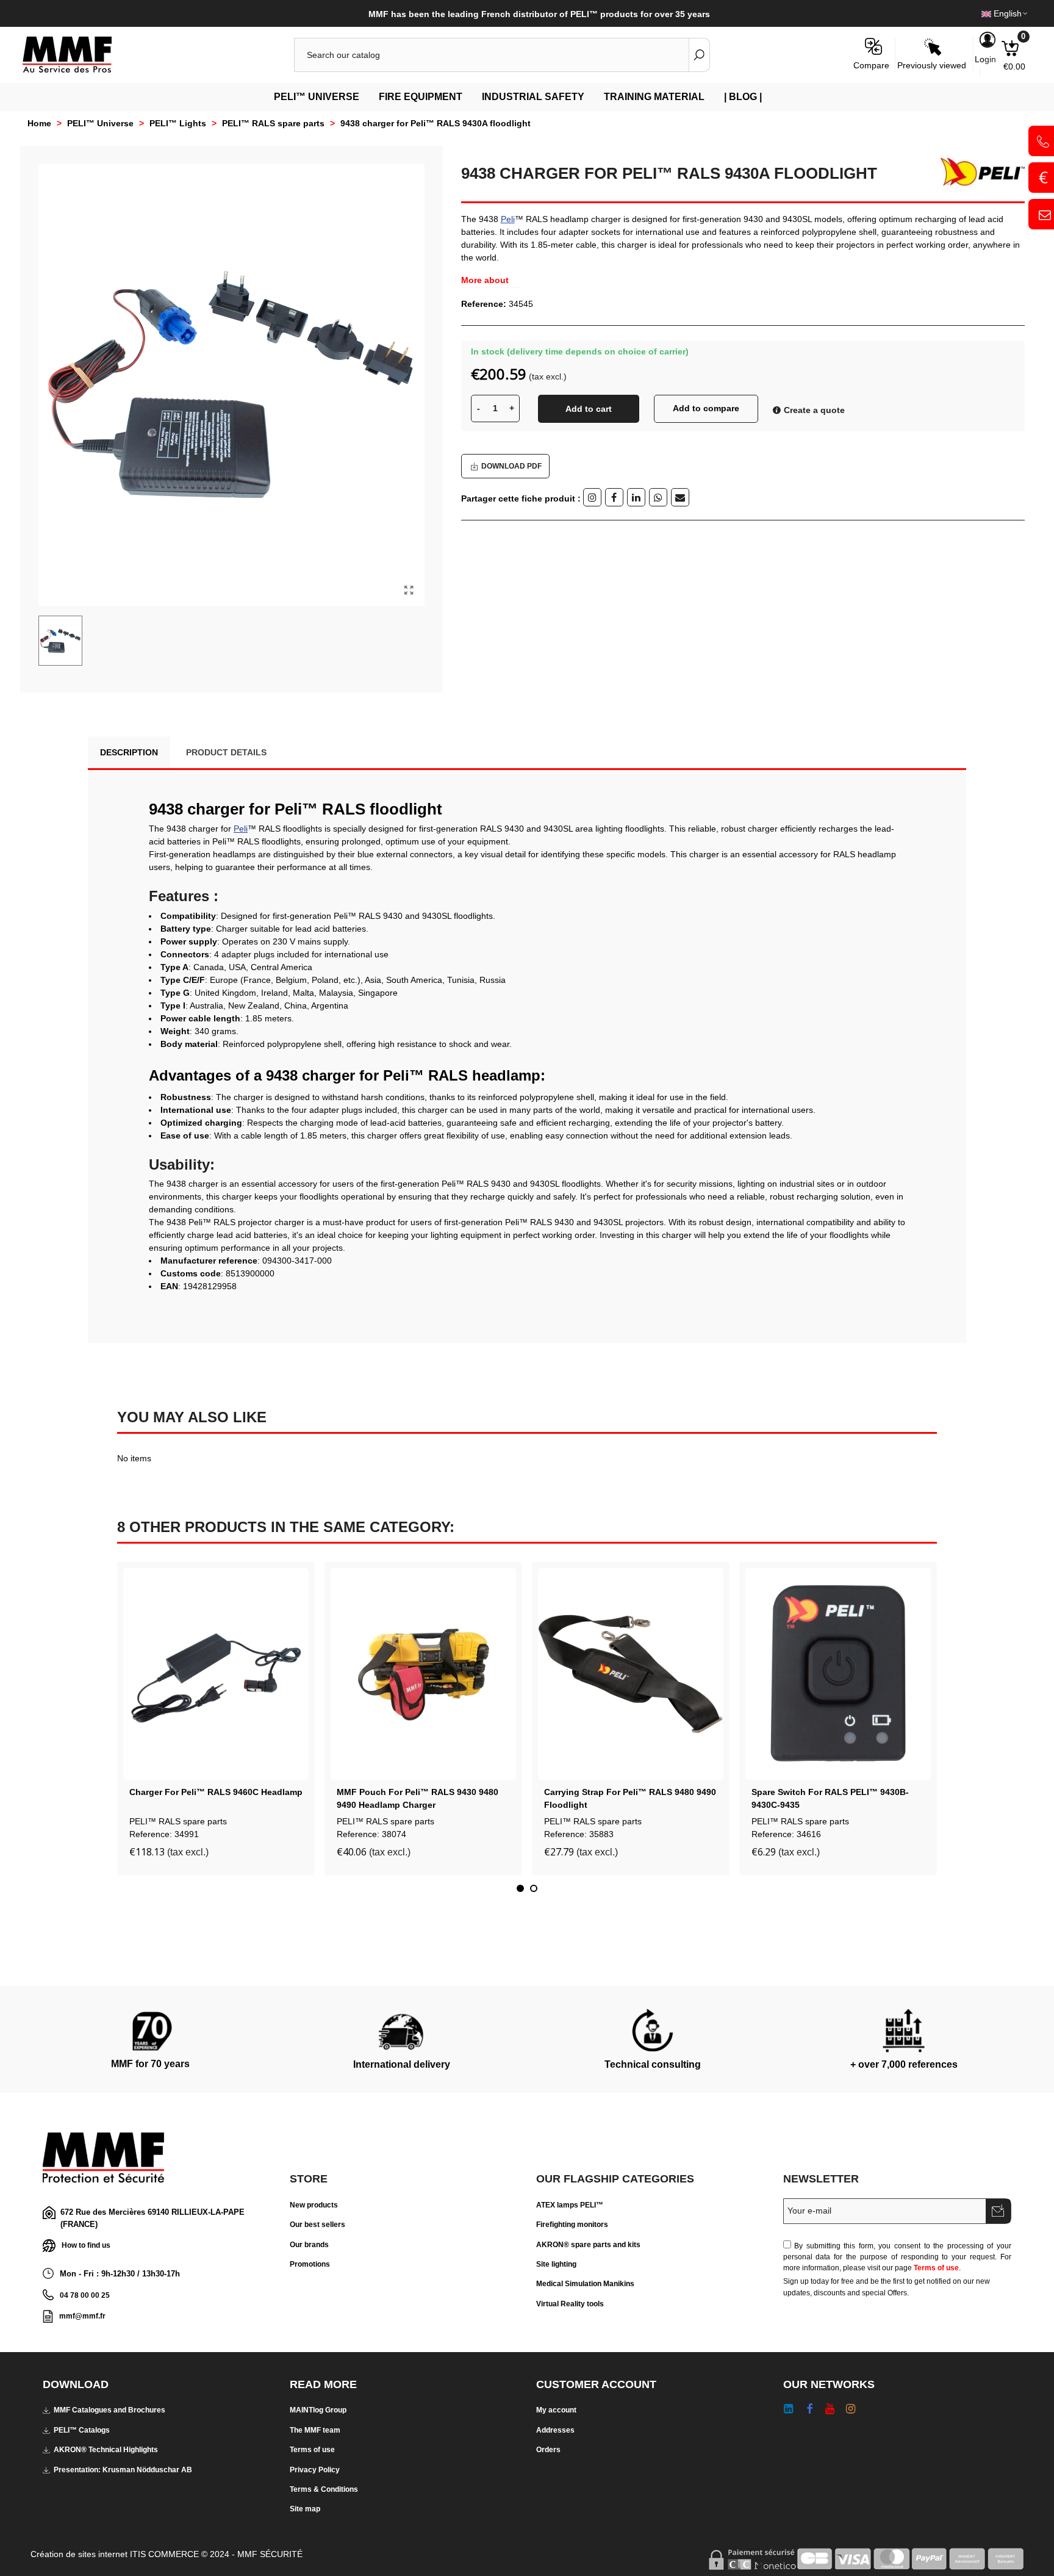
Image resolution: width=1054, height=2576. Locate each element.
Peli (508, 219)
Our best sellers (317, 2225)
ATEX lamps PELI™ (570, 2205)
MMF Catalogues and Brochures (109, 2410)
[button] (520, 1888)
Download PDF (511, 466)
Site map (305, 2509)
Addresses (555, 2430)
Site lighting (556, 2264)
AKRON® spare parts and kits (588, 2245)
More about (485, 280)
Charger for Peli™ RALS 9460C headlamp (216, 1792)
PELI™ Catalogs (82, 2430)
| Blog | (743, 97)
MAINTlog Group (318, 2410)
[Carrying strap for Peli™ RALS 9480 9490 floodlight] (631, 1674)
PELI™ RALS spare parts (178, 1821)
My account (556, 2410)
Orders (548, 2450)
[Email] (680, 497)
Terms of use (936, 2268)
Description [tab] (129, 752)
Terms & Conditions (324, 2489)
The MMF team (315, 2430)
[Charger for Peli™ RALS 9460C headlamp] (216, 1674)
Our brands (309, 2245)
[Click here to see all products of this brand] (978, 172)
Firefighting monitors (572, 2225)
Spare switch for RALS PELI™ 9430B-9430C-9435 (830, 1798)
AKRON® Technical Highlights (106, 2450)
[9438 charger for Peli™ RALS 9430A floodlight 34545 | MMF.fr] (409, 591)
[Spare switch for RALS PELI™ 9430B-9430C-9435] (838, 1674)
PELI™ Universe (317, 97)
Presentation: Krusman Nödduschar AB (123, 2470)
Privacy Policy (315, 2470)
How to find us (86, 2245)
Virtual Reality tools (570, 2304)
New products (314, 2205)
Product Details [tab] (226, 752)
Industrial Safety (533, 97)
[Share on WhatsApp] (658, 497)
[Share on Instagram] (592, 497)
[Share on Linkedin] (636, 497)
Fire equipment (421, 97)
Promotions (310, 2264)
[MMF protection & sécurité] (88, 55)
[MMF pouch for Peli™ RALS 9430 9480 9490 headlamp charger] (423, 1674)
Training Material (654, 97)
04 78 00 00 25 (85, 2295)
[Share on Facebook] (614, 497)
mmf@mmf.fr (82, 2316)
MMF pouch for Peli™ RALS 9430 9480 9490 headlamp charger (418, 1798)
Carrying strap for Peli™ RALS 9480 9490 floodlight (630, 1798)
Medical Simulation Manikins (585, 2284)
